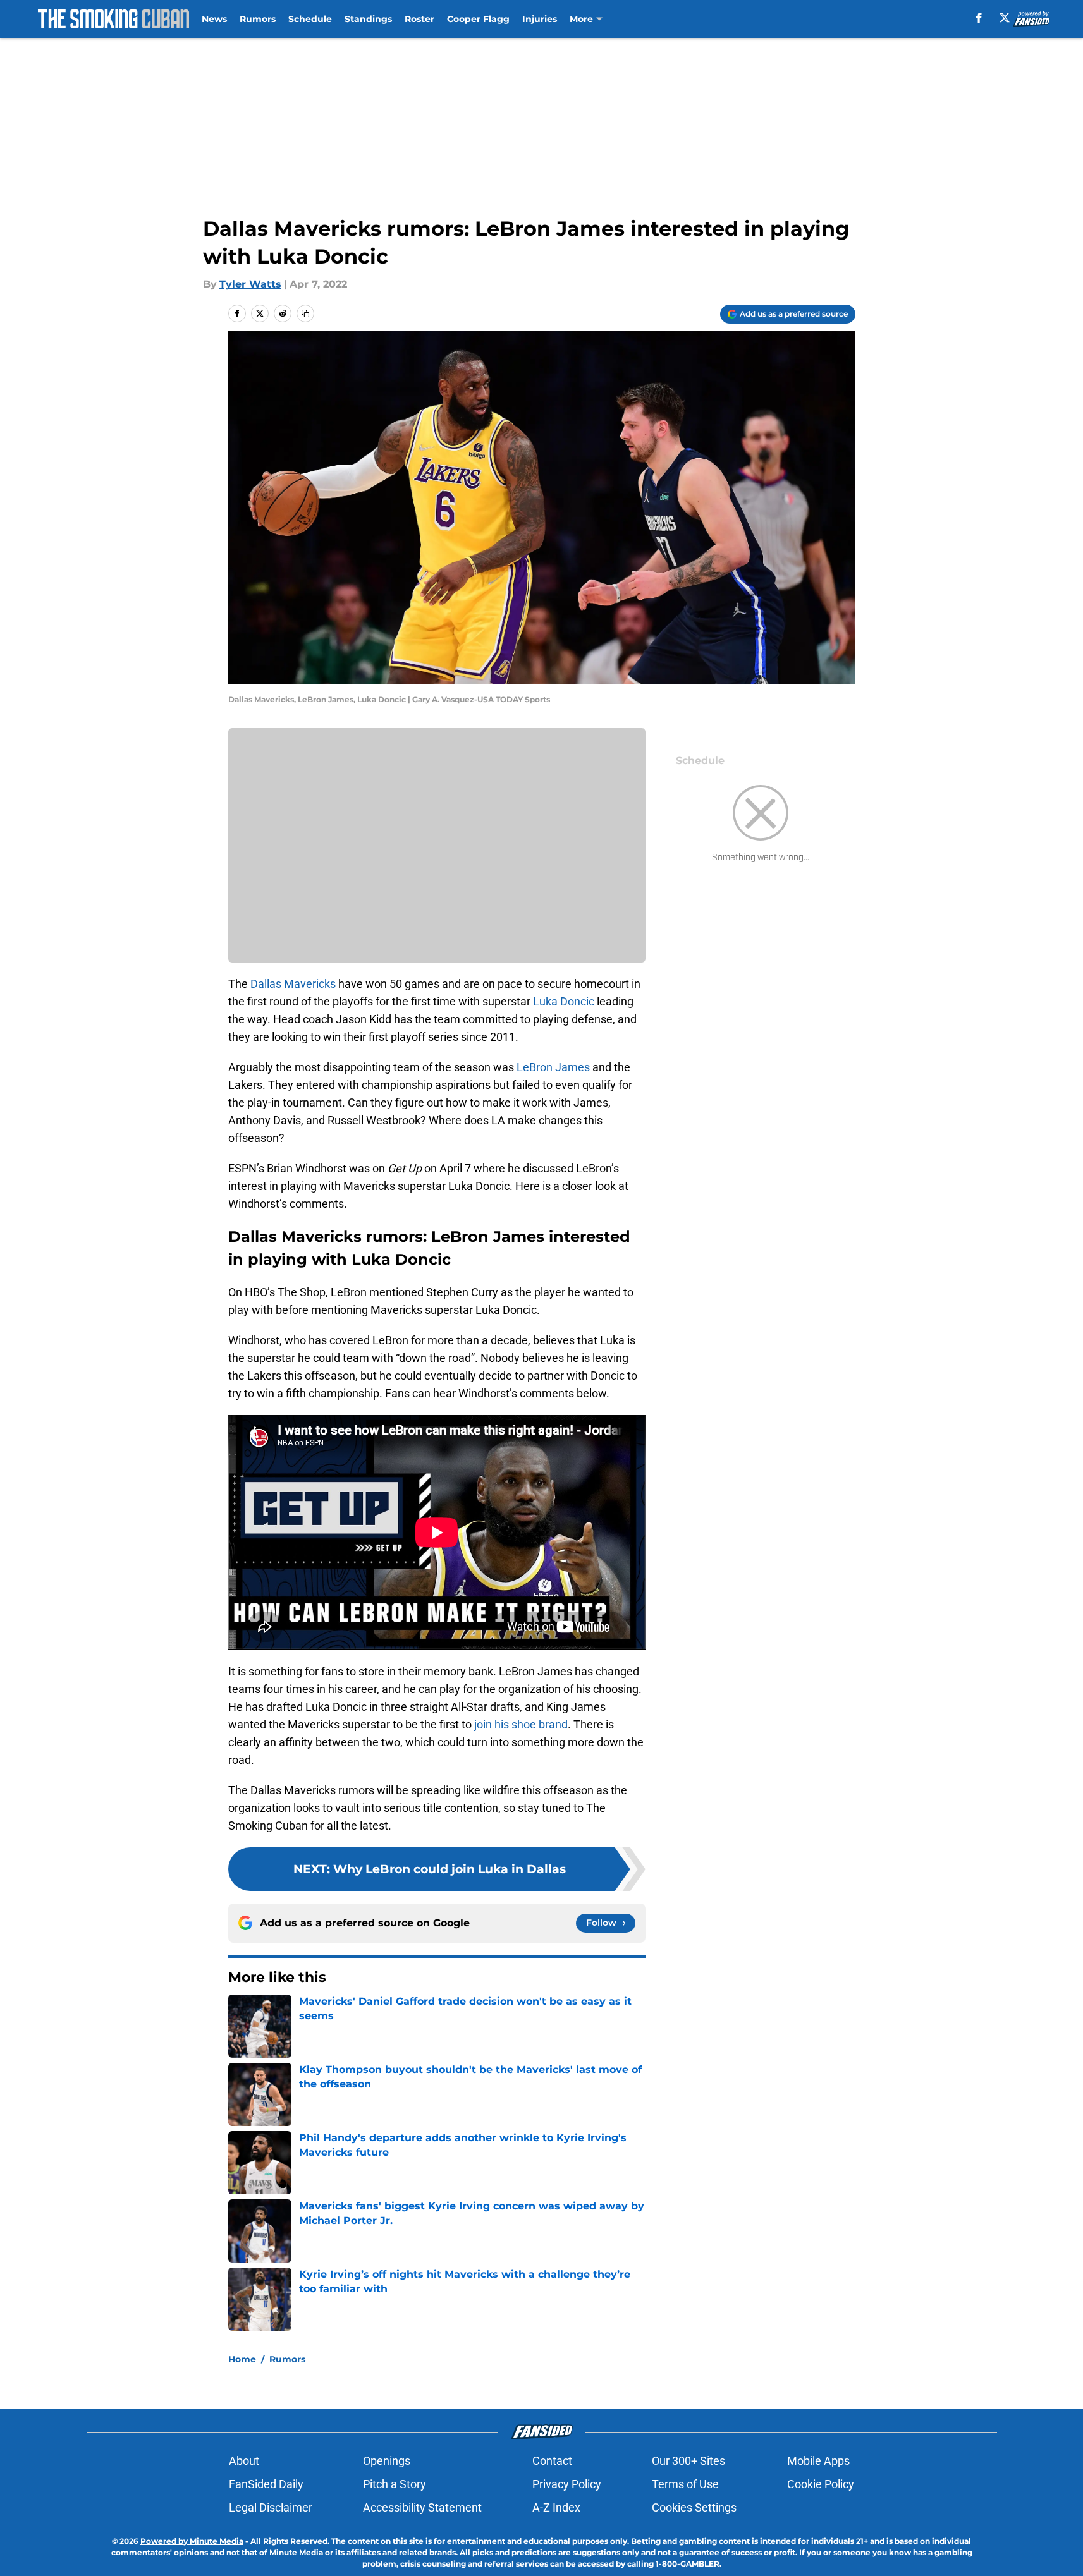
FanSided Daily (266, 2484)
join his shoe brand (521, 1724)
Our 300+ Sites (688, 2461)
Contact (552, 2461)
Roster (419, 19)
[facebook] (979, 18)
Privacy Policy (567, 2484)
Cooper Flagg (478, 19)
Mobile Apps (818, 2461)
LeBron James (553, 1067)
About (244, 2461)
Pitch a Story (395, 2484)
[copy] (305, 313)
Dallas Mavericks (293, 984)
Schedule (310, 19)
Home (242, 2359)
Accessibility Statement (422, 2507)
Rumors (258, 19)
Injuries (540, 19)
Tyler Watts (250, 284)
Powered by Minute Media (192, 2541)
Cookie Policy (821, 2484)
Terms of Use (685, 2484)
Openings (387, 2461)
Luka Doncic (564, 1001)
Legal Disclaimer (271, 2507)
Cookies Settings (694, 2507)
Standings (368, 19)
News (214, 19)
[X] (1005, 18)
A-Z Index (556, 2507)
